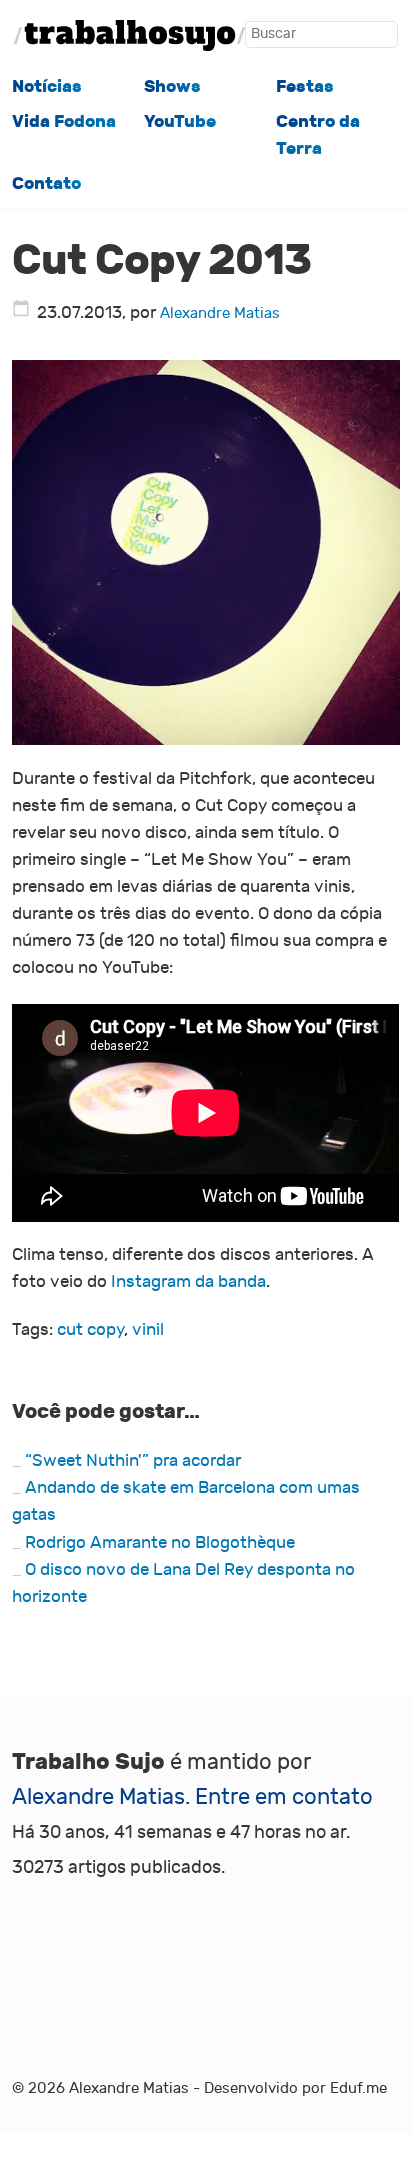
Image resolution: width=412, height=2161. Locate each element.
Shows (172, 86)
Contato (46, 183)
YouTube (180, 121)
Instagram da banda (188, 1282)
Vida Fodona (64, 121)
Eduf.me (358, 2088)
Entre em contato (284, 1797)
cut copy (90, 1330)
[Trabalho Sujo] (129, 35)
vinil (148, 1330)
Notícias (47, 86)
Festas (305, 86)
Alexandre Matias (220, 313)
